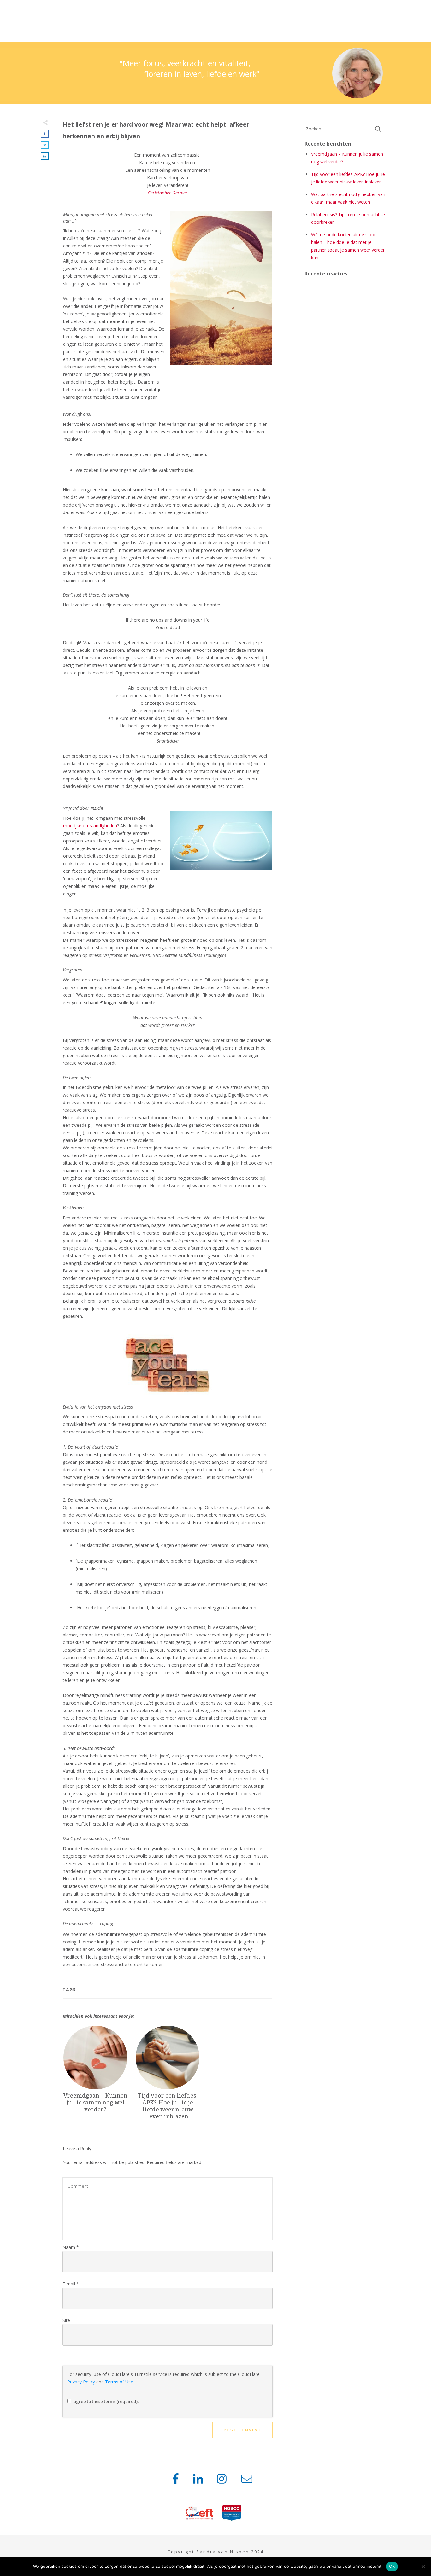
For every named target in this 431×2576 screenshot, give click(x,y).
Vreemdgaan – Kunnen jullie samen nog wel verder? (95, 2076)
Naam (71, 2247)
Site (66, 2320)
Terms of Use (119, 2382)
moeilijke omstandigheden (90, 826)
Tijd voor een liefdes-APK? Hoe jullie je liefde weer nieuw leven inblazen (168, 2076)
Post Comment (242, 2430)
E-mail (71, 2284)
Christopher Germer (168, 193)
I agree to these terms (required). (105, 2401)
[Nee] (423, 2567)
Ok (392, 2566)
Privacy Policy (81, 2382)
